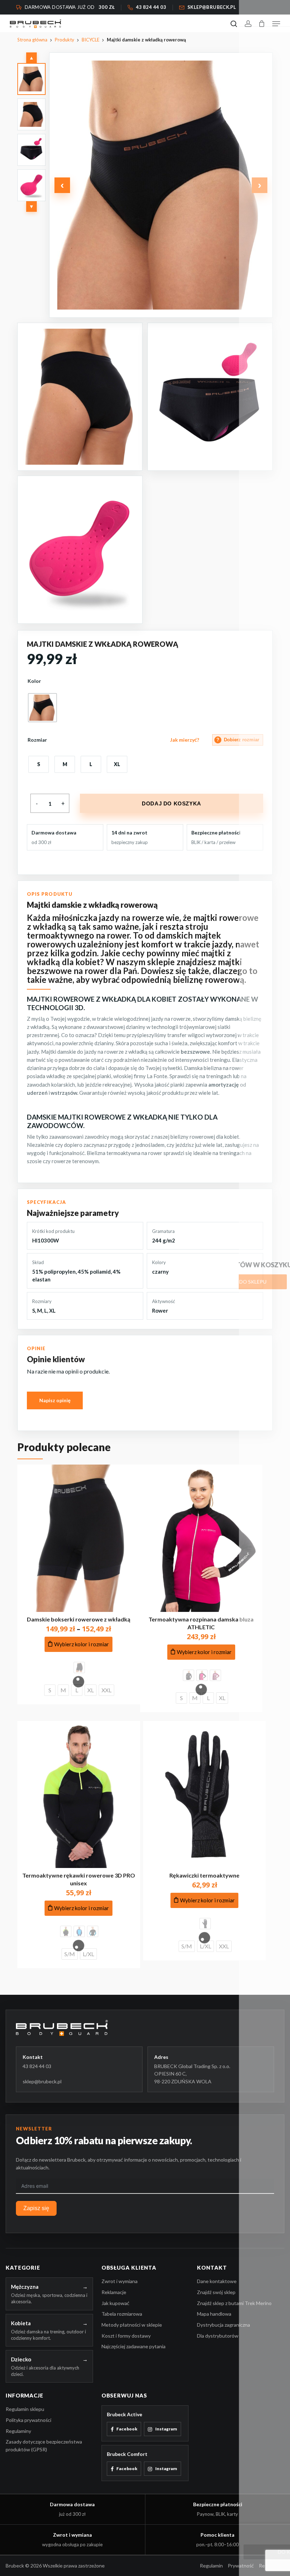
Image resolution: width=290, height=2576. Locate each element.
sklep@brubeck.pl (42, 2081)
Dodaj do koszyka (172, 803)
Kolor (34, 681)
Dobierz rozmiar (238, 740)
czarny (160, 1272)
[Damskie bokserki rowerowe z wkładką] (79, 1538)
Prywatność (241, 2566)
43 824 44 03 (37, 2066)
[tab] (31, 79)
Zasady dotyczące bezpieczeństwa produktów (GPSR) (44, 2445)
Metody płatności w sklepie (132, 2325)
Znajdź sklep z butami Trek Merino (234, 2303)
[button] (276, 24)
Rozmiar (37, 740)
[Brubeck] (145, 2028)
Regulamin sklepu (25, 2409)
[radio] (42, 708)
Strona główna (32, 40)
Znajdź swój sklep (216, 2292)
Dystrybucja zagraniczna (224, 2325)
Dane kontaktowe (217, 2281)
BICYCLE (91, 40)
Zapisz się (36, 2208)
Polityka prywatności (28, 2420)
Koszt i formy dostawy (126, 2336)
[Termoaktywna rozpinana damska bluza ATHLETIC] (201, 1538)
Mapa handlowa (214, 2314)
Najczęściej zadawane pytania (134, 2346)
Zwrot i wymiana (120, 2281)
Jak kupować (115, 2303)
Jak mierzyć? (185, 740)
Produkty (65, 40)
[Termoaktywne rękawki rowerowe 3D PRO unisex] (79, 1795)
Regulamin (211, 2566)
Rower (160, 1310)
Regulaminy (18, 2431)
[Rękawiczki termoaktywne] (204, 1795)
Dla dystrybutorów (218, 2336)
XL (52, 1310)
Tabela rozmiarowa (122, 2314)
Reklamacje (114, 2292)
